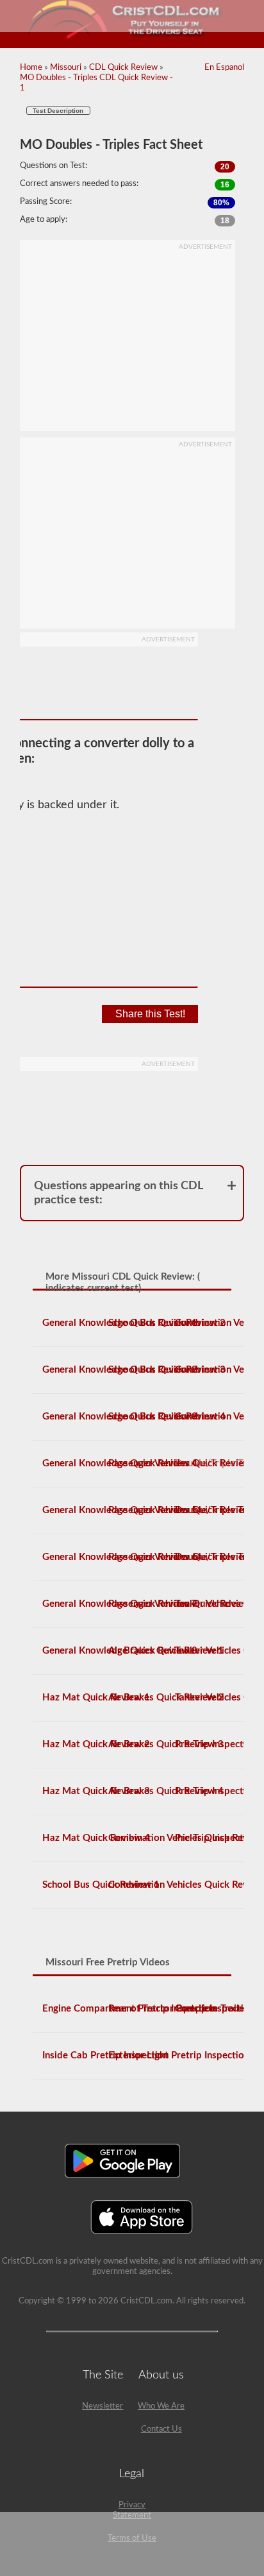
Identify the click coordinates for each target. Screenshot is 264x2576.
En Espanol (224, 68)
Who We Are (161, 2406)
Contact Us (161, 2429)
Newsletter (103, 2406)
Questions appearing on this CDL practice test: (119, 1193)
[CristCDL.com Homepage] (132, 37)
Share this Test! (150, 1014)
